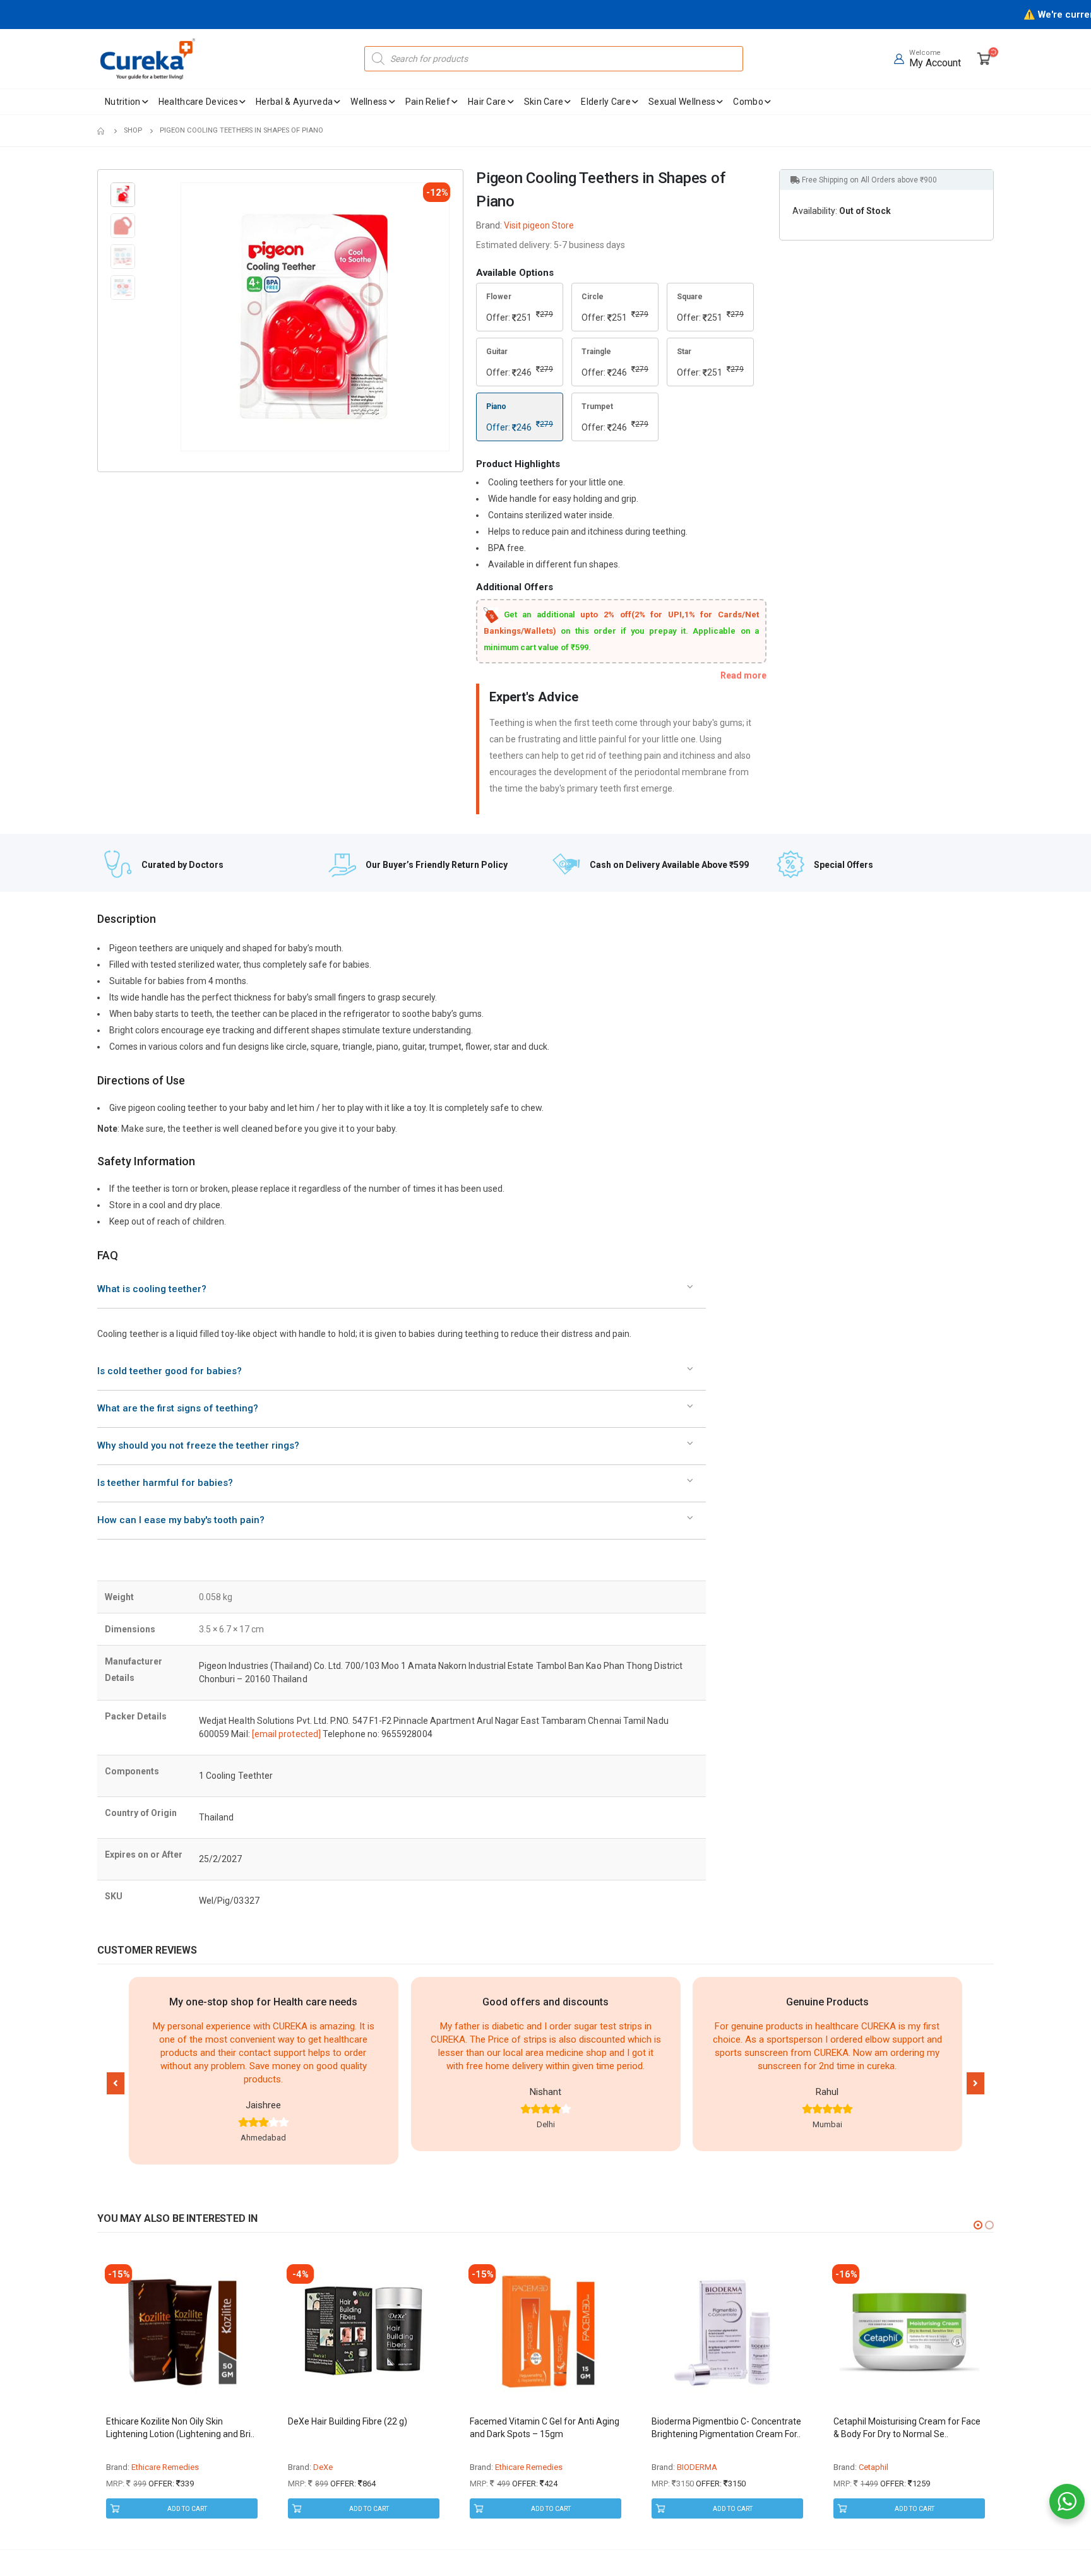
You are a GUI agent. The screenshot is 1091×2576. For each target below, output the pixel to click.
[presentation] (183, 317)
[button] (116, 2083)
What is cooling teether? (152, 1289)
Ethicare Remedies (165, 2467)
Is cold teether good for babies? (170, 1371)
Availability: (815, 211)
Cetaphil (873, 2467)
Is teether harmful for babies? (165, 1483)
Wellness (369, 102)
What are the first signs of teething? (178, 1408)
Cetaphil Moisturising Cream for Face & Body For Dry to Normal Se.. (907, 2428)
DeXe (323, 2467)
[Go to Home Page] (102, 131)
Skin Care (544, 102)
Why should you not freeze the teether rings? (198, 1445)
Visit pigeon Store (539, 225)
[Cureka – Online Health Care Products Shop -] (148, 59)
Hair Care (487, 102)
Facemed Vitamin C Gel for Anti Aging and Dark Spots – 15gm (545, 2428)
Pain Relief (428, 102)
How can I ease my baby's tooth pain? (181, 1520)
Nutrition (123, 102)
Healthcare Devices (198, 102)
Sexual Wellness (682, 102)
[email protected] (286, 1734)
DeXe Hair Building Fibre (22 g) (348, 2421)
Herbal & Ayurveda (294, 102)
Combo (748, 102)
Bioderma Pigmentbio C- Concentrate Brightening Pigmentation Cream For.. (726, 2428)
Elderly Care (606, 102)
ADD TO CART (187, 2509)
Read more (743, 675)
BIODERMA (697, 2467)
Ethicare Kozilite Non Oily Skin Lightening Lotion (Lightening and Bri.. (180, 2428)
